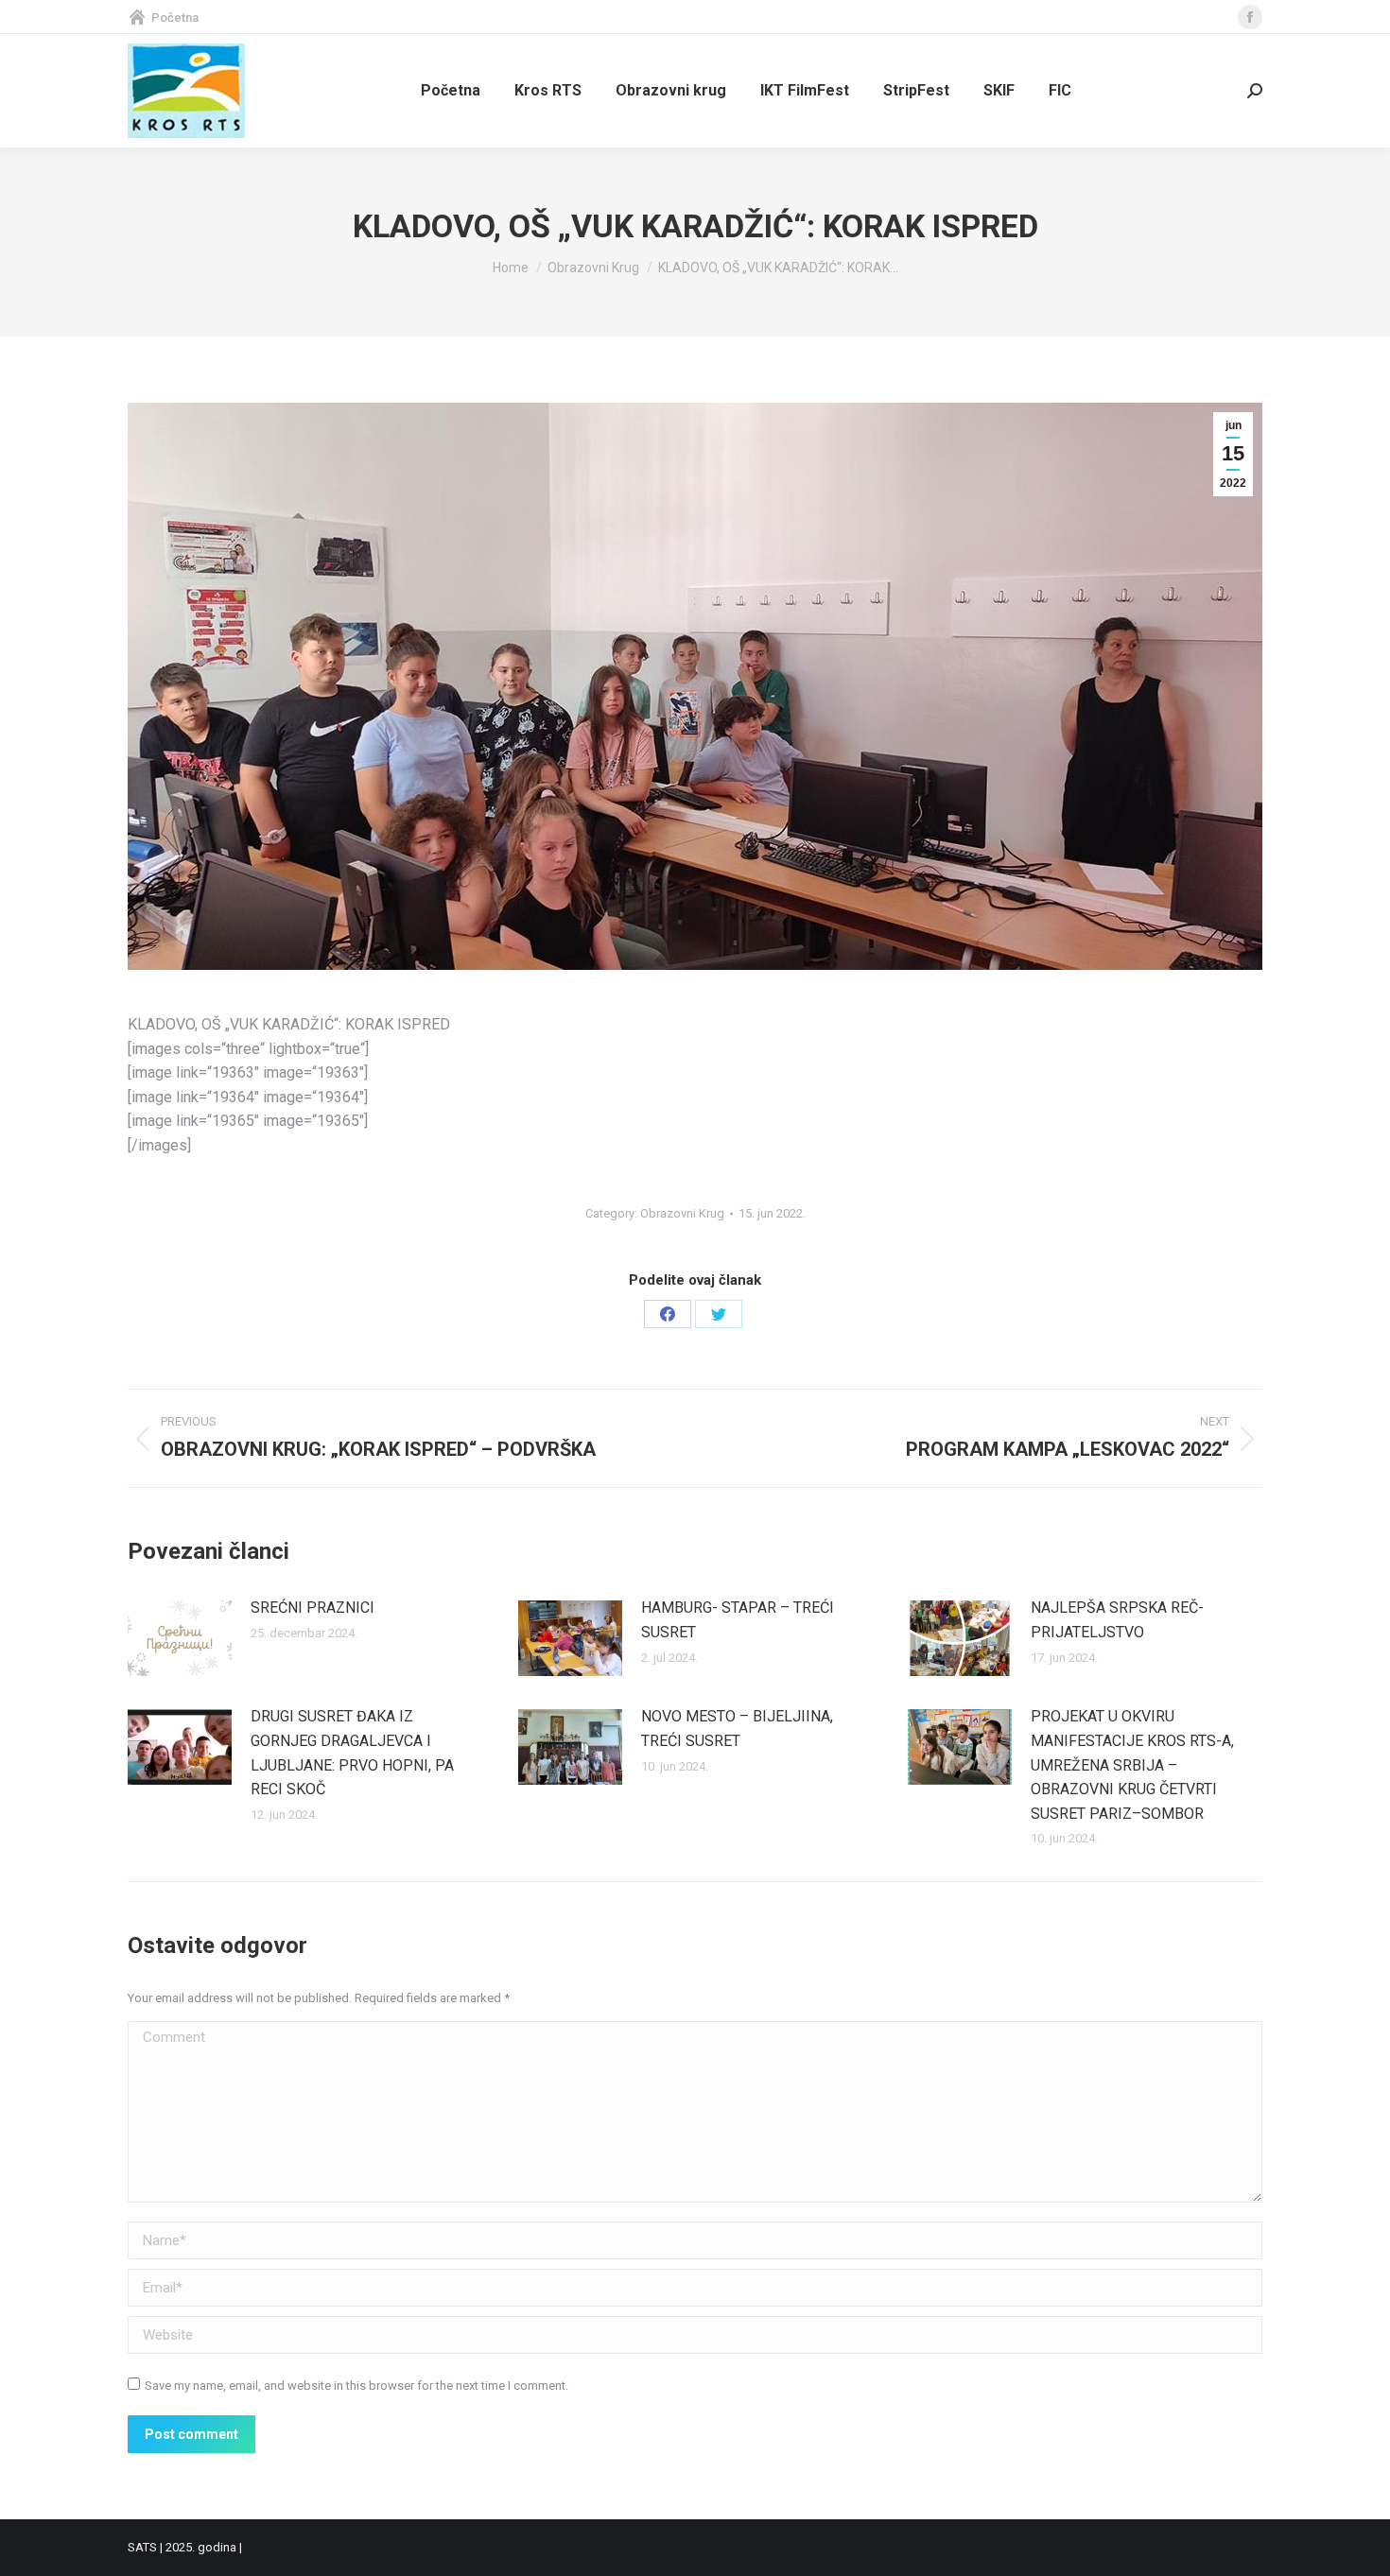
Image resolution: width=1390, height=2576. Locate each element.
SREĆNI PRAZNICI (313, 1608)
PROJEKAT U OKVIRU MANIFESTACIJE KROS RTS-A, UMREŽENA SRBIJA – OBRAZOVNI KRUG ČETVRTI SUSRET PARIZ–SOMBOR (1132, 1764)
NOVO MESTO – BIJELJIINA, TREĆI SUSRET (737, 1729)
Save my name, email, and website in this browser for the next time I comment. (356, 2386)
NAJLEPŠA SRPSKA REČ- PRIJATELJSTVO (1117, 1620)
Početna (175, 17)
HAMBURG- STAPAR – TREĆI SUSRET (739, 1620)
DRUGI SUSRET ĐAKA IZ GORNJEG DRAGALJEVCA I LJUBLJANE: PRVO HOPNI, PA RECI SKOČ (352, 1753)
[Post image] (180, 1638)
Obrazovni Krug (682, 1213)
